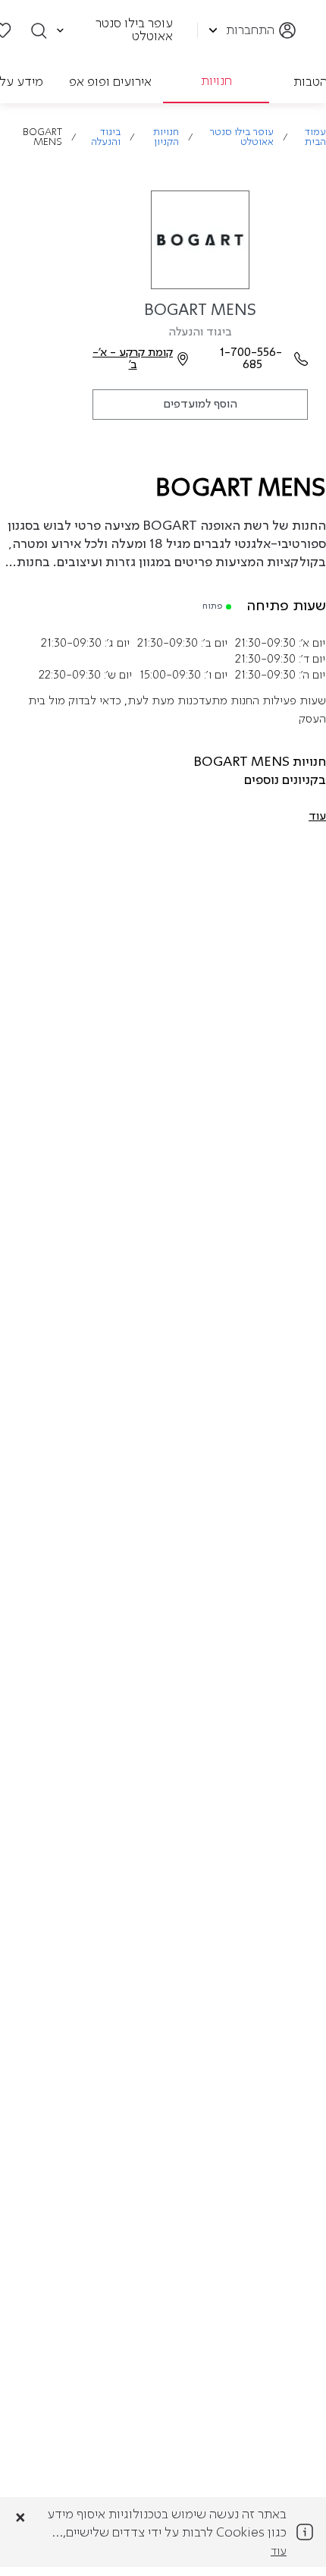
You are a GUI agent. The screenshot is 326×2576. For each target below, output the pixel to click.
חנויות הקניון (166, 137)
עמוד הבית (315, 137)
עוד (279, 2552)
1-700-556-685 (252, 359)
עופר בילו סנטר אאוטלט (241, 137)
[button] (317, 817)
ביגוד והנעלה (106, 137)
